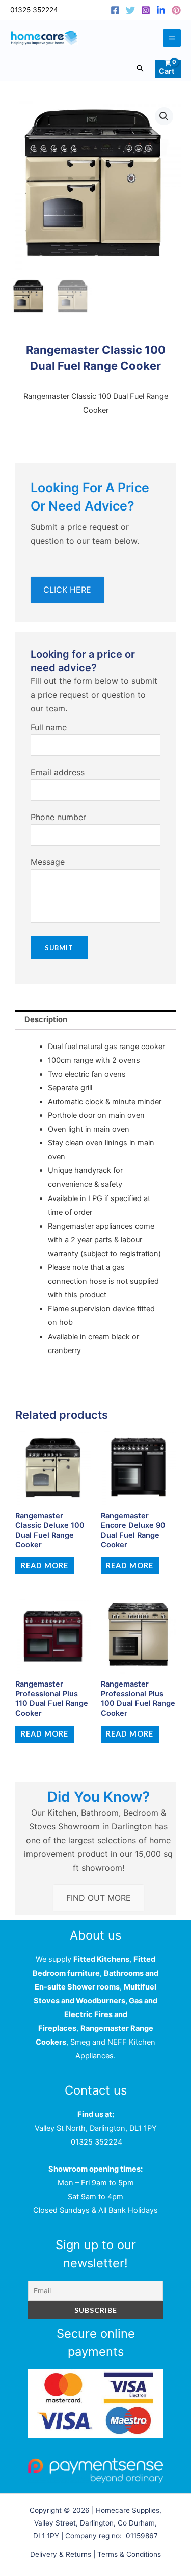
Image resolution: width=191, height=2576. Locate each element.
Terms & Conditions (129, 2554)
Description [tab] (46, 1019)
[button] (140, 68)
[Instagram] (146, 10)
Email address (58, 772)
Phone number (58, 817)
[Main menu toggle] (172, 38)
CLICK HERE (67, 590)
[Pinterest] (176, 10)
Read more (45, 1565)
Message (48, 862)
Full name (49, 727)
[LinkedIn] (161, 10)
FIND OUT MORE (99, 1898)
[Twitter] (130, 10)
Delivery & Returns (61, 2554)
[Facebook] (115, 10)
